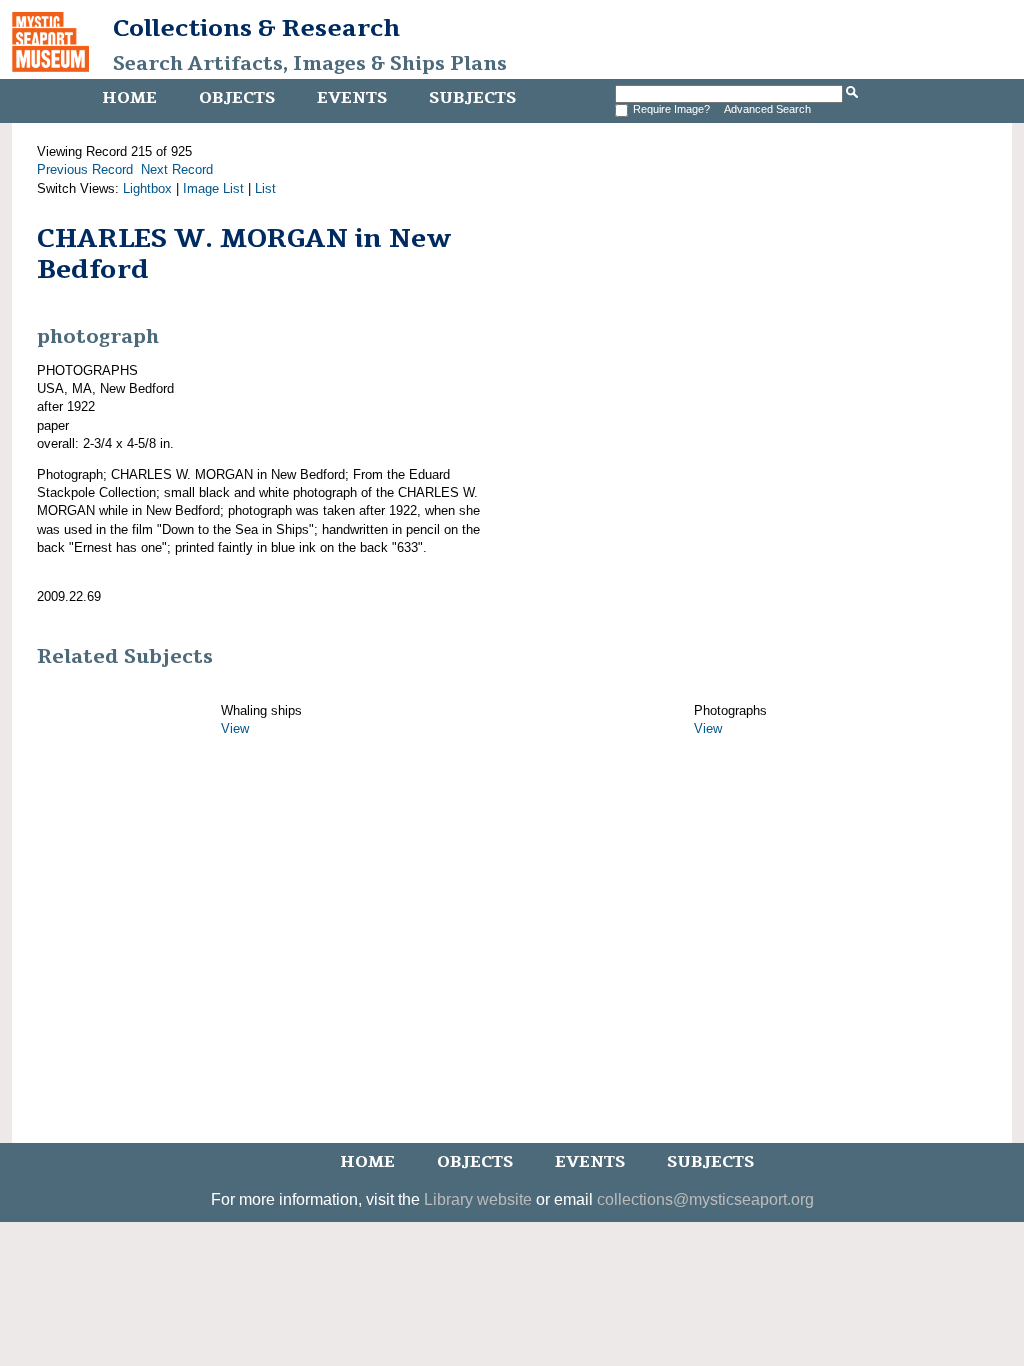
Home (129, 98)
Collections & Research (256, 28)
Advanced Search (767, 109)
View (235, 728)
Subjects (472, 98)
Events (352, 98)
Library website (478, 1199)
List (265, 188)
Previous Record (85, 169)
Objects (237, 98)
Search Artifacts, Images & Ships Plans (310, 64)
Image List (213, 188)
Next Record (177, 169)
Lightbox (147, 188)
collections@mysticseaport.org (705, 1199)
